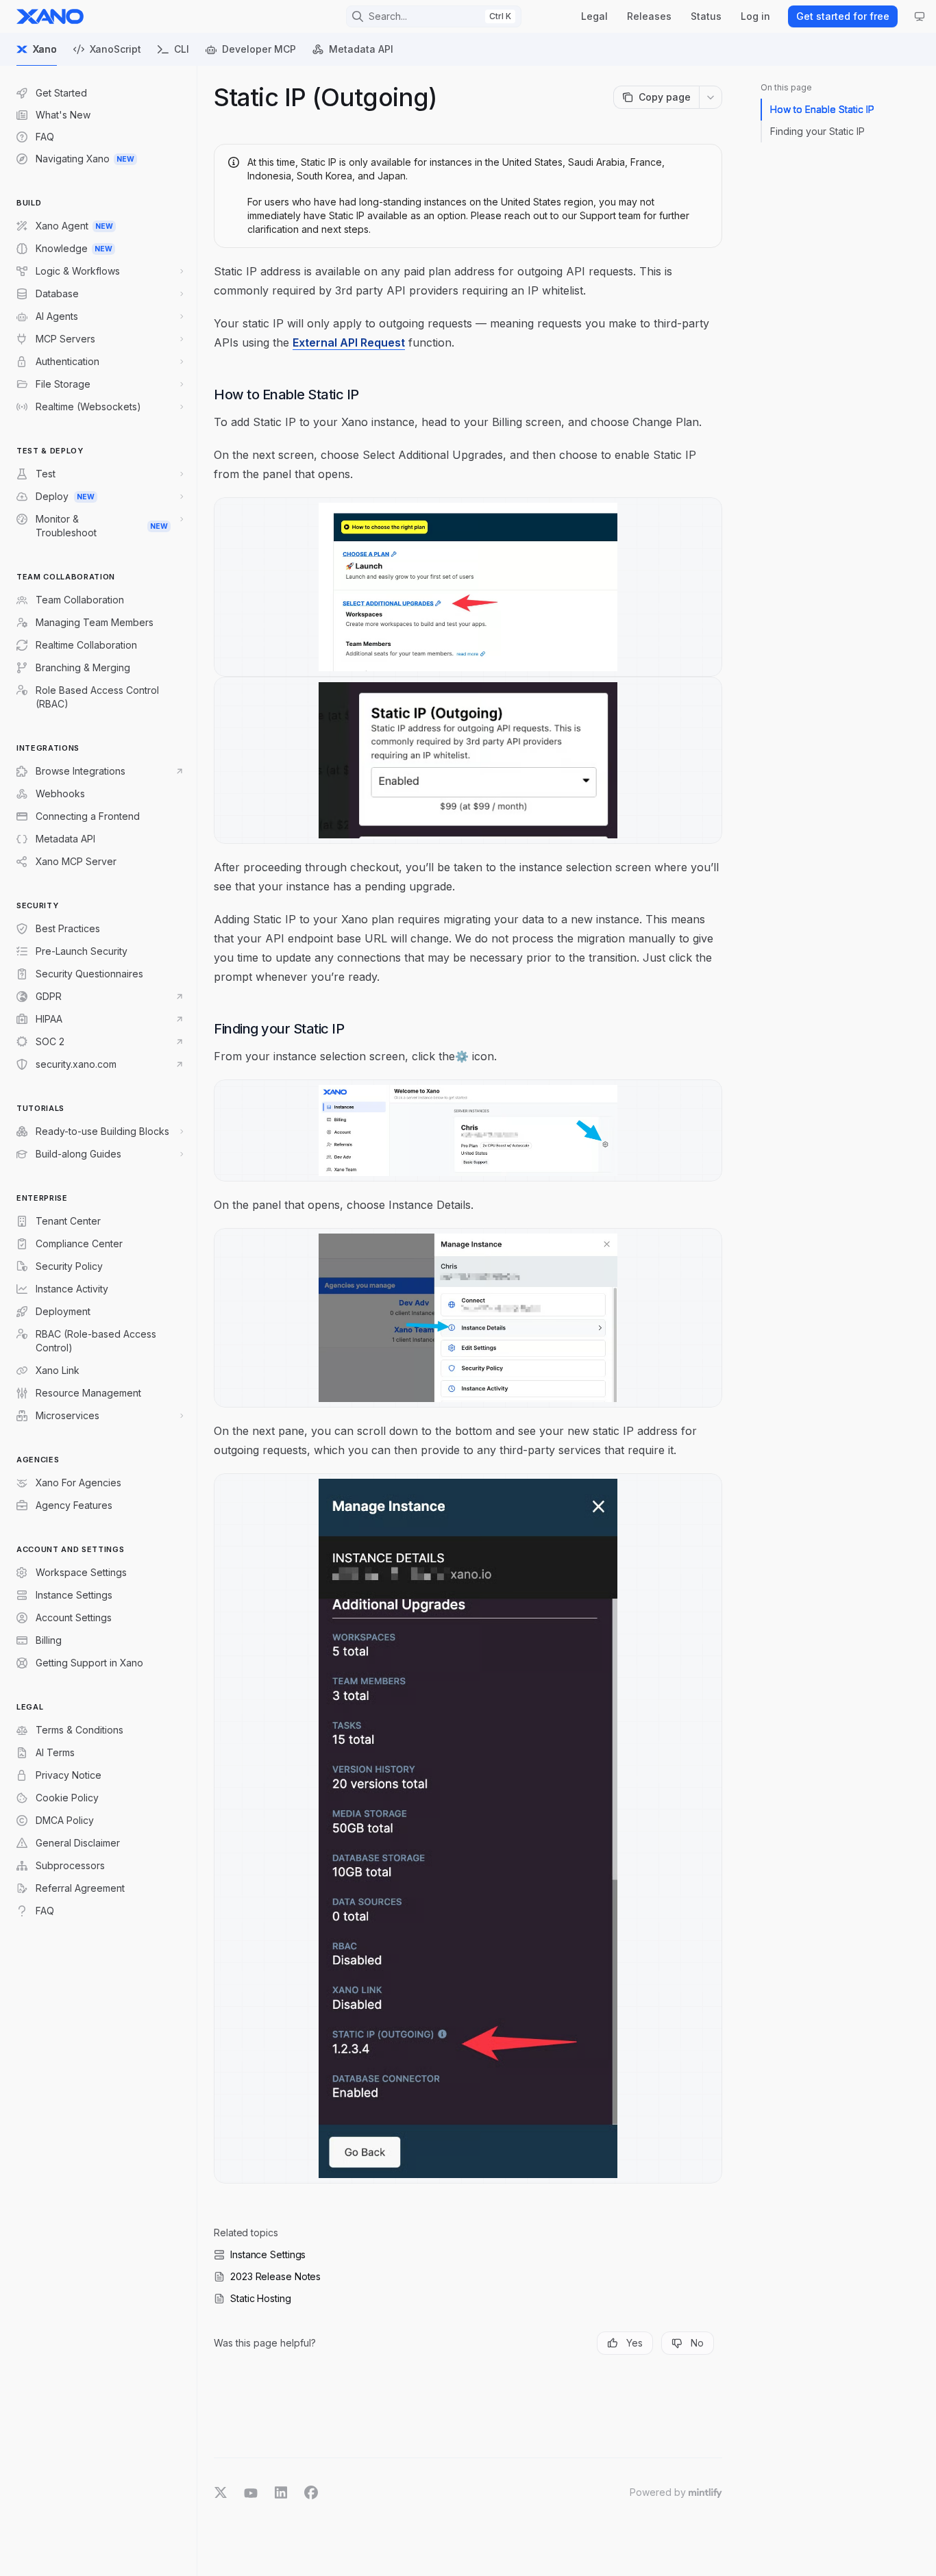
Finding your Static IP (817, 131)
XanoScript (115, 49)
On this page (786, 87)
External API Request (349, 342)
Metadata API (361, 49)
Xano (45, 49)
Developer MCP (259, 49)
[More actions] (711, 97)
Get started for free (843, 16)
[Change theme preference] (920, 16)
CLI (182, 49)
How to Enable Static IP (822, 109)
